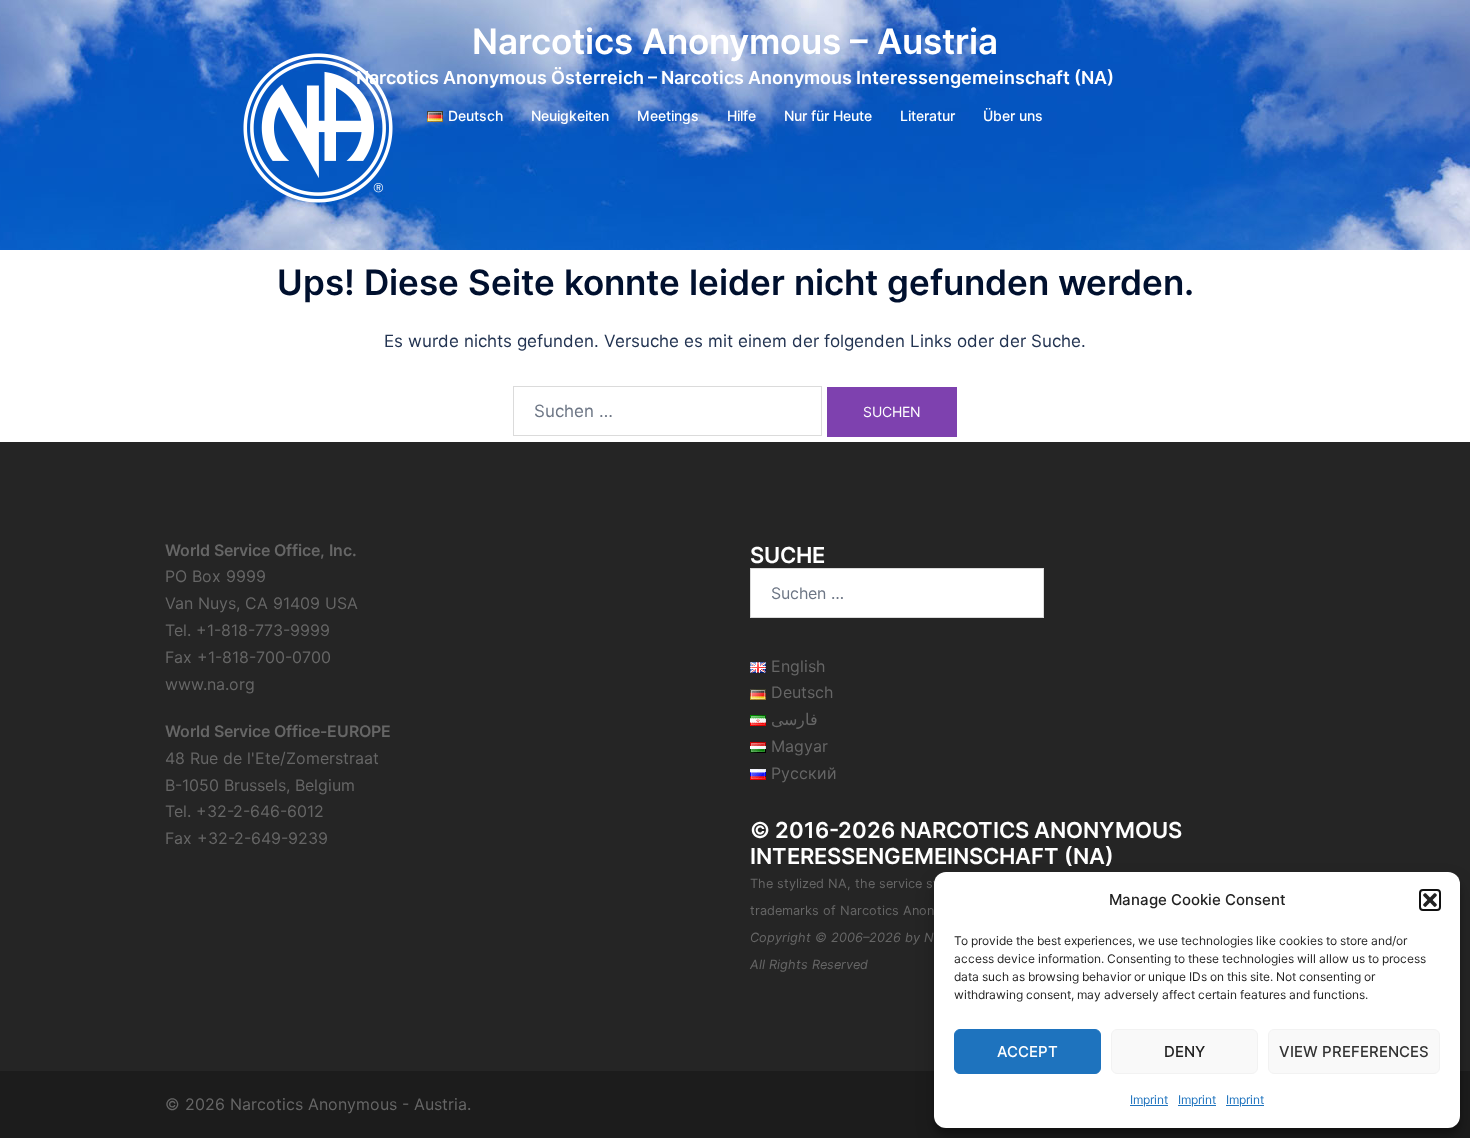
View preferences (1354, 1051)
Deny (1184, 1051)
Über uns (1013, 115)
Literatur (927, 115)
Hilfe (741, 115)
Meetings (668, 115)
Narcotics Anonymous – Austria (735, 41)
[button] (1430, 900)
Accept (1027, 1051)
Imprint (1149, 1099)
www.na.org (210, 684)
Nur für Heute (828, 115)
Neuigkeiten (570, 115)
